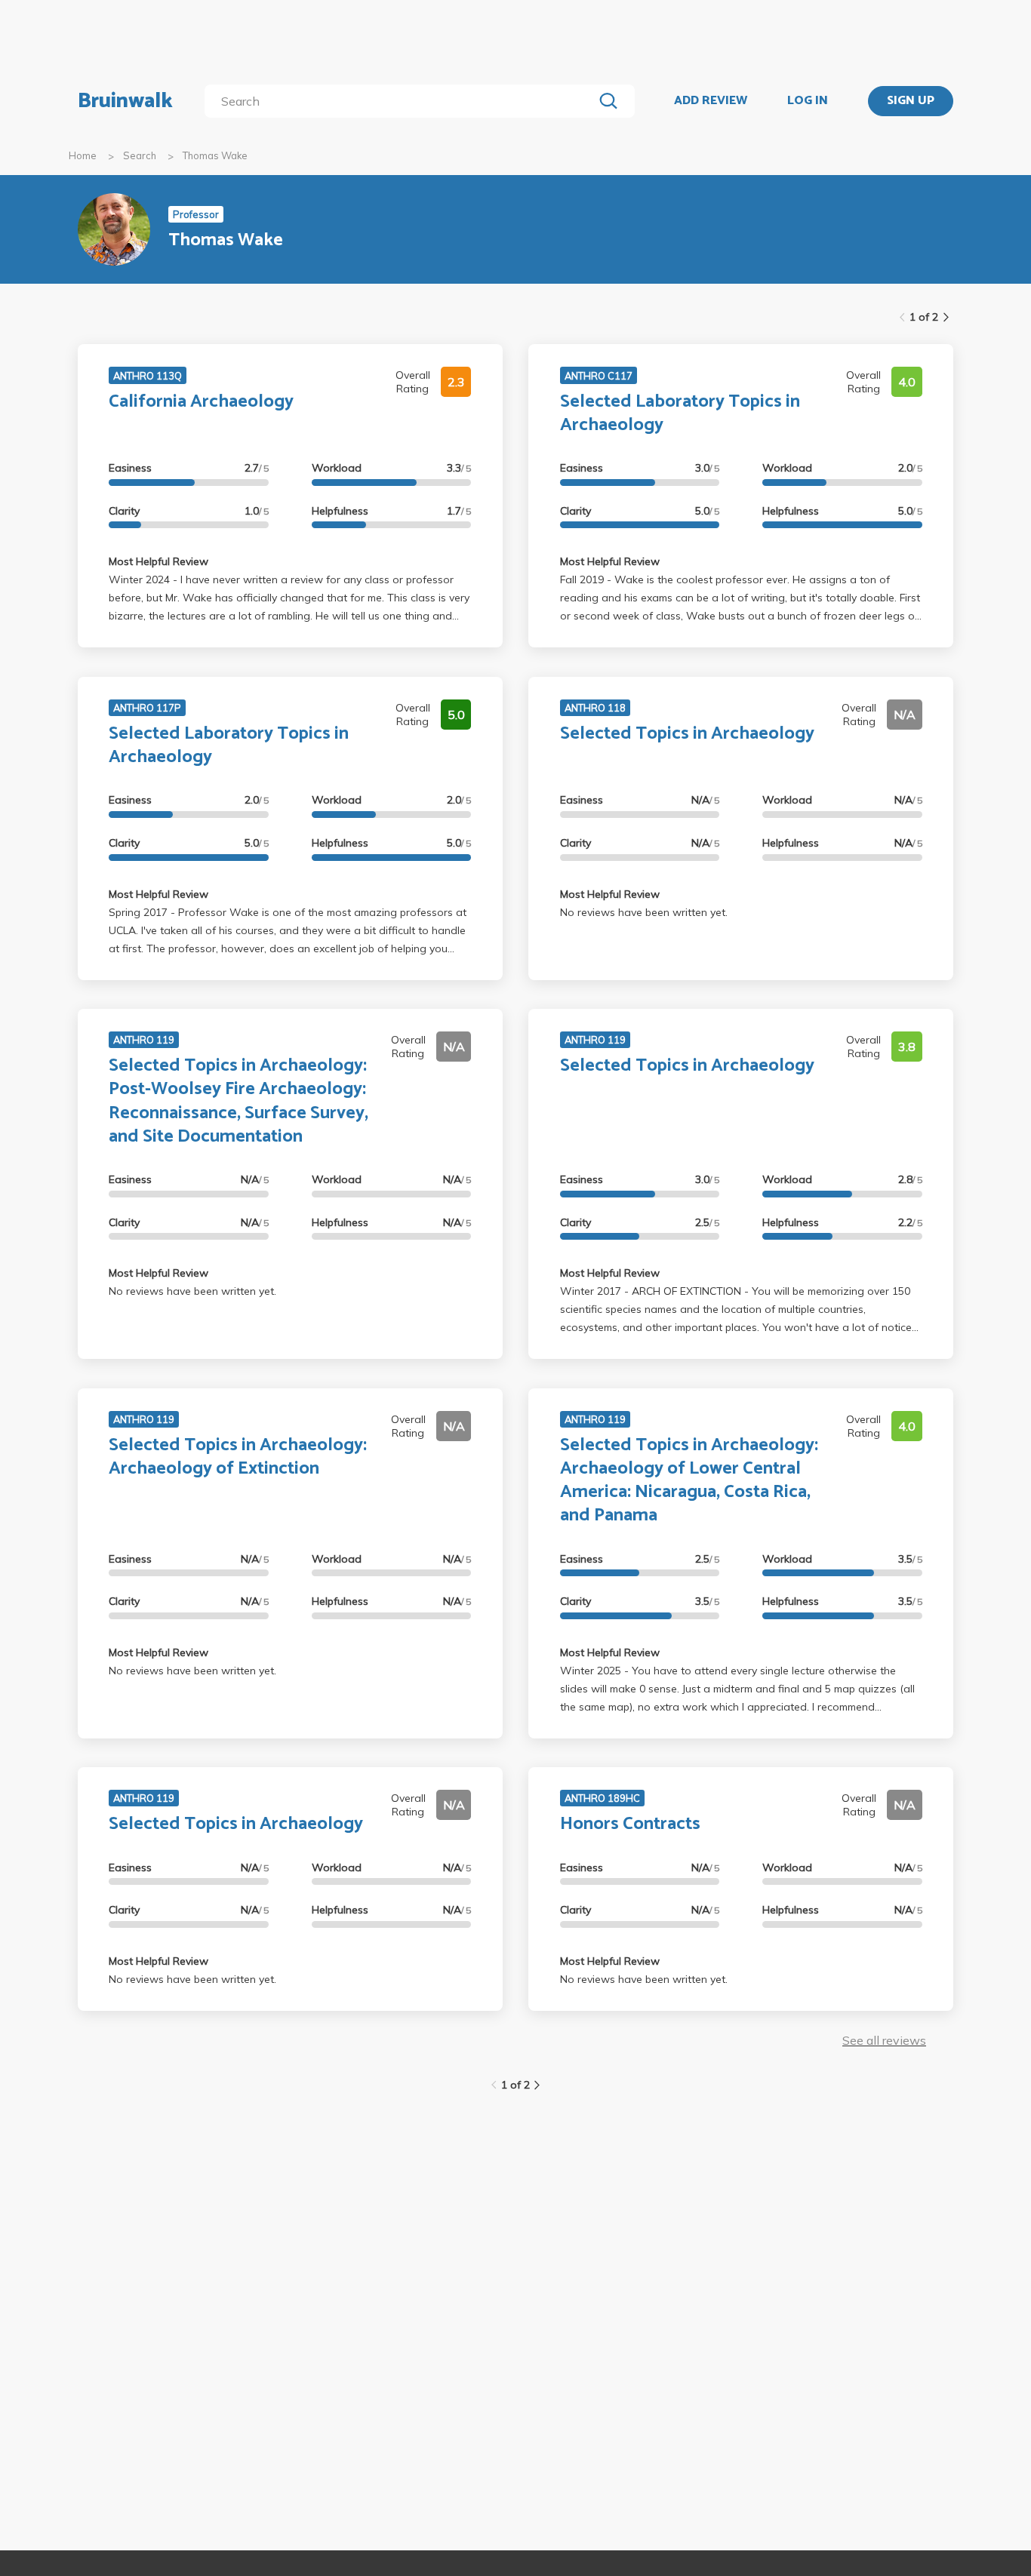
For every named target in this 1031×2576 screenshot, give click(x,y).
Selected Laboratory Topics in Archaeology (680, 413)
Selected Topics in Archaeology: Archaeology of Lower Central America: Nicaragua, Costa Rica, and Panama (689, 1481)
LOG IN (808, 101)
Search (140, 155)
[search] (402, 101)
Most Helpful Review (158, 561)
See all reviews (884, 2040)
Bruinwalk (125, 101)
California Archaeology (201, 402)
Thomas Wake (215, 155)
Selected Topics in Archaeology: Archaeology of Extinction (238, 1457)
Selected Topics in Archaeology (687, 734)
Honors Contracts (630, 1824)
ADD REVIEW (711, 101)
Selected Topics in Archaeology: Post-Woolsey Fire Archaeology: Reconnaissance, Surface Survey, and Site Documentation (239, 1101)
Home (83, 155)
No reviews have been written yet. (644, 912)
